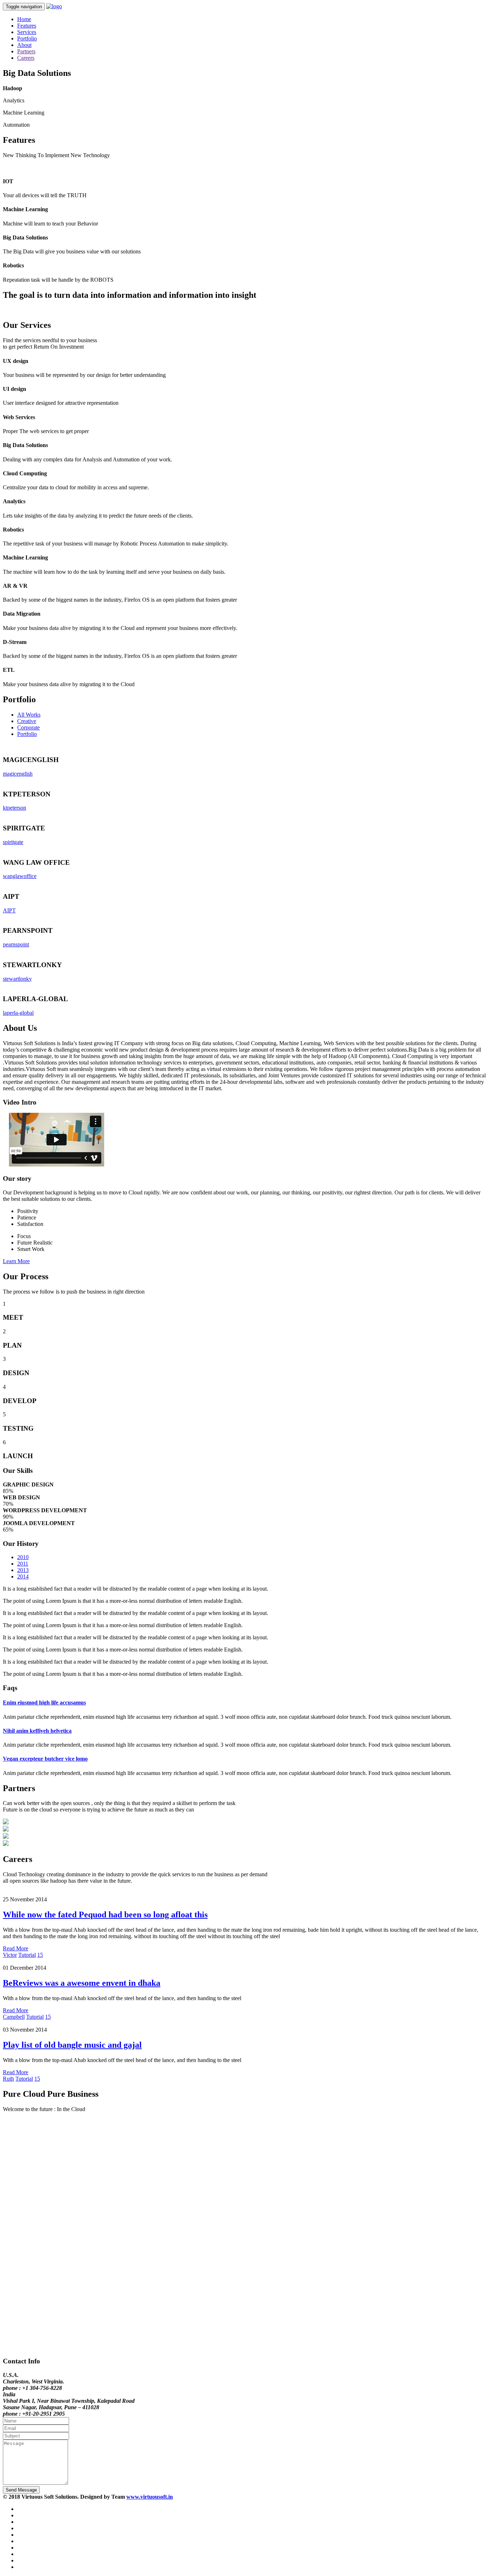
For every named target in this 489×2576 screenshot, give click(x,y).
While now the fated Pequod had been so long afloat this (105, 1915)
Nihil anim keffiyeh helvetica (37, 1731)
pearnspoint (16, 944)
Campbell (14, 2017)
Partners (26, 51)
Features (27, 26)
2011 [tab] (23, 1564)
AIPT (9, 910)
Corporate (28, 727)
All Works (29, 715)
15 (40, 1955)
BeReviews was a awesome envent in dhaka (82, 1983)
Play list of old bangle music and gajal (72, 2045)
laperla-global (18, 1013)
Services (27, 32)
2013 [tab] (23, 1570)
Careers (26, 58)
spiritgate (13, 842)
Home (24, 19)
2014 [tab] (23, 1576)
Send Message (21, 2490)
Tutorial (27, 1955)
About (24, 45)
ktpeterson (14, 808)
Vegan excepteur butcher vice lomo (45, 1759)
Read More (16, 1948)
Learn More (16, 1261)
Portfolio (27, 38)
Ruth (8, 2079)
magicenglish (18, 774)
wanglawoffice (20, 876)
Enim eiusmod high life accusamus (44, 1702)
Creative (27, 721)
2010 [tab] (23, 1557)
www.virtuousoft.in (150, 2497)
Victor (10, 1955)
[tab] (245, 1703)
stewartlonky (17, 979)
